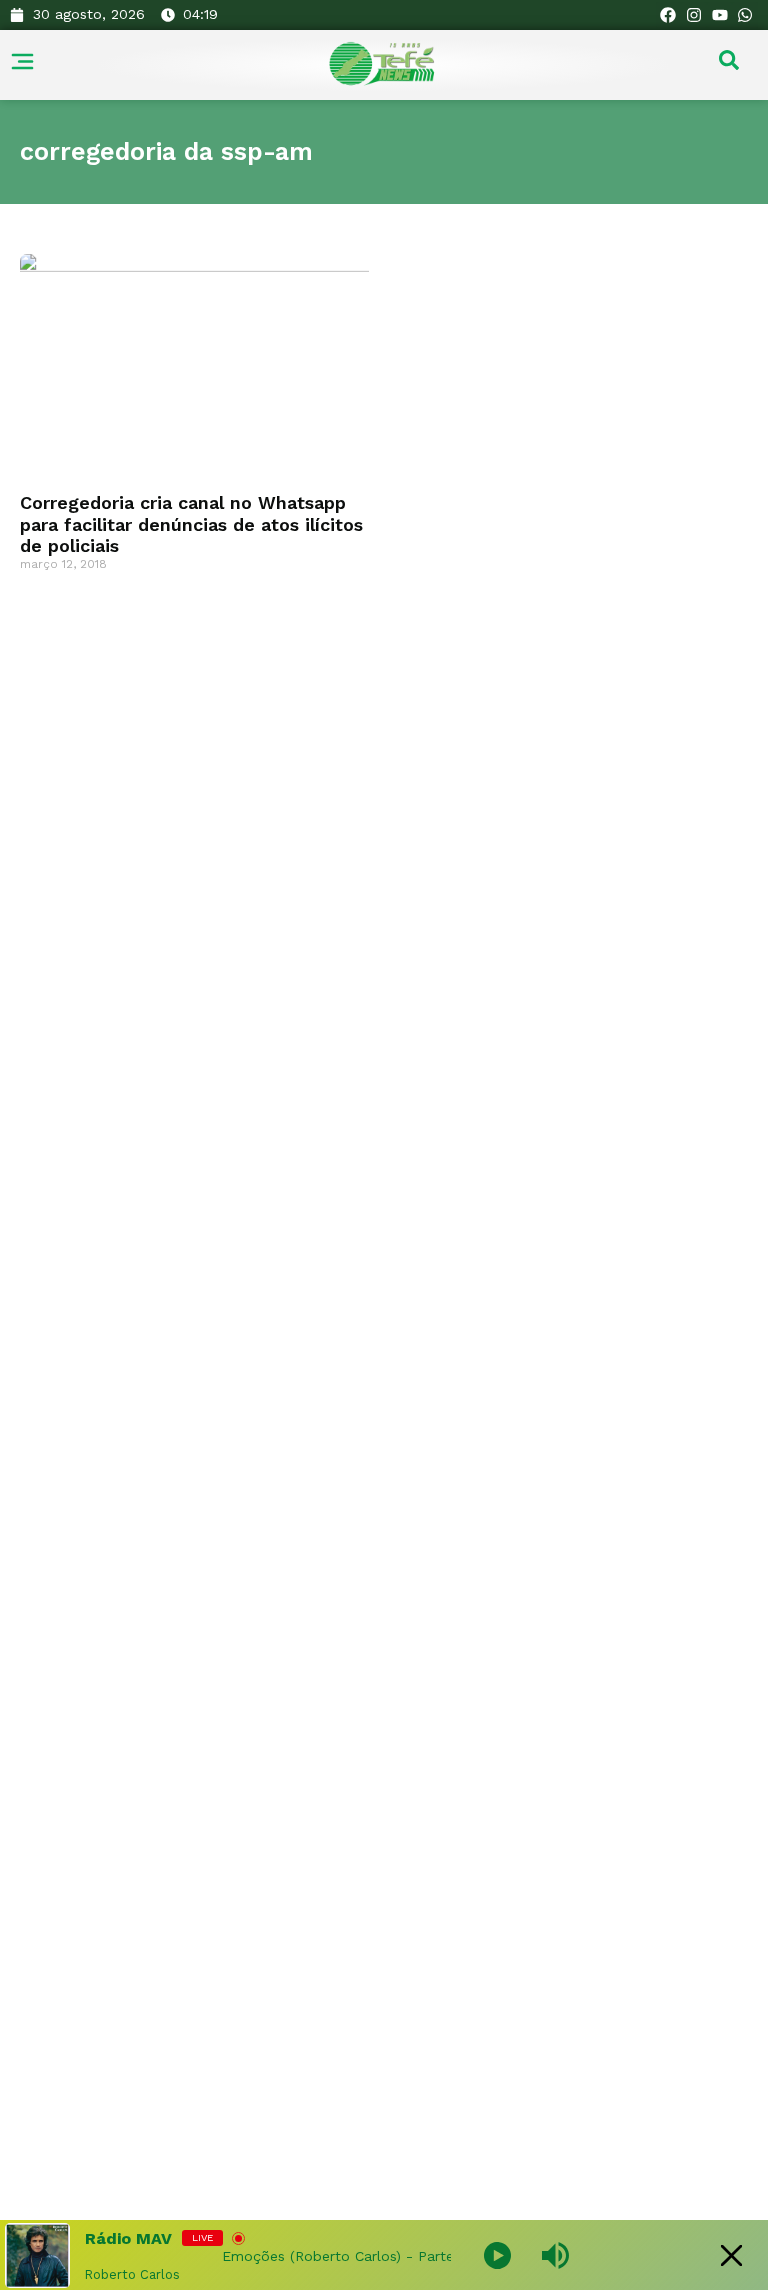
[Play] (497, 2255)
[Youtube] (720, 15)
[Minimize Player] (731, 2255)
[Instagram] (694, 15)
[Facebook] (669, 15)
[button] (729, 65)
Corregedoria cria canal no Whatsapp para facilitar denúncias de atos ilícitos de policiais (191, 524)
